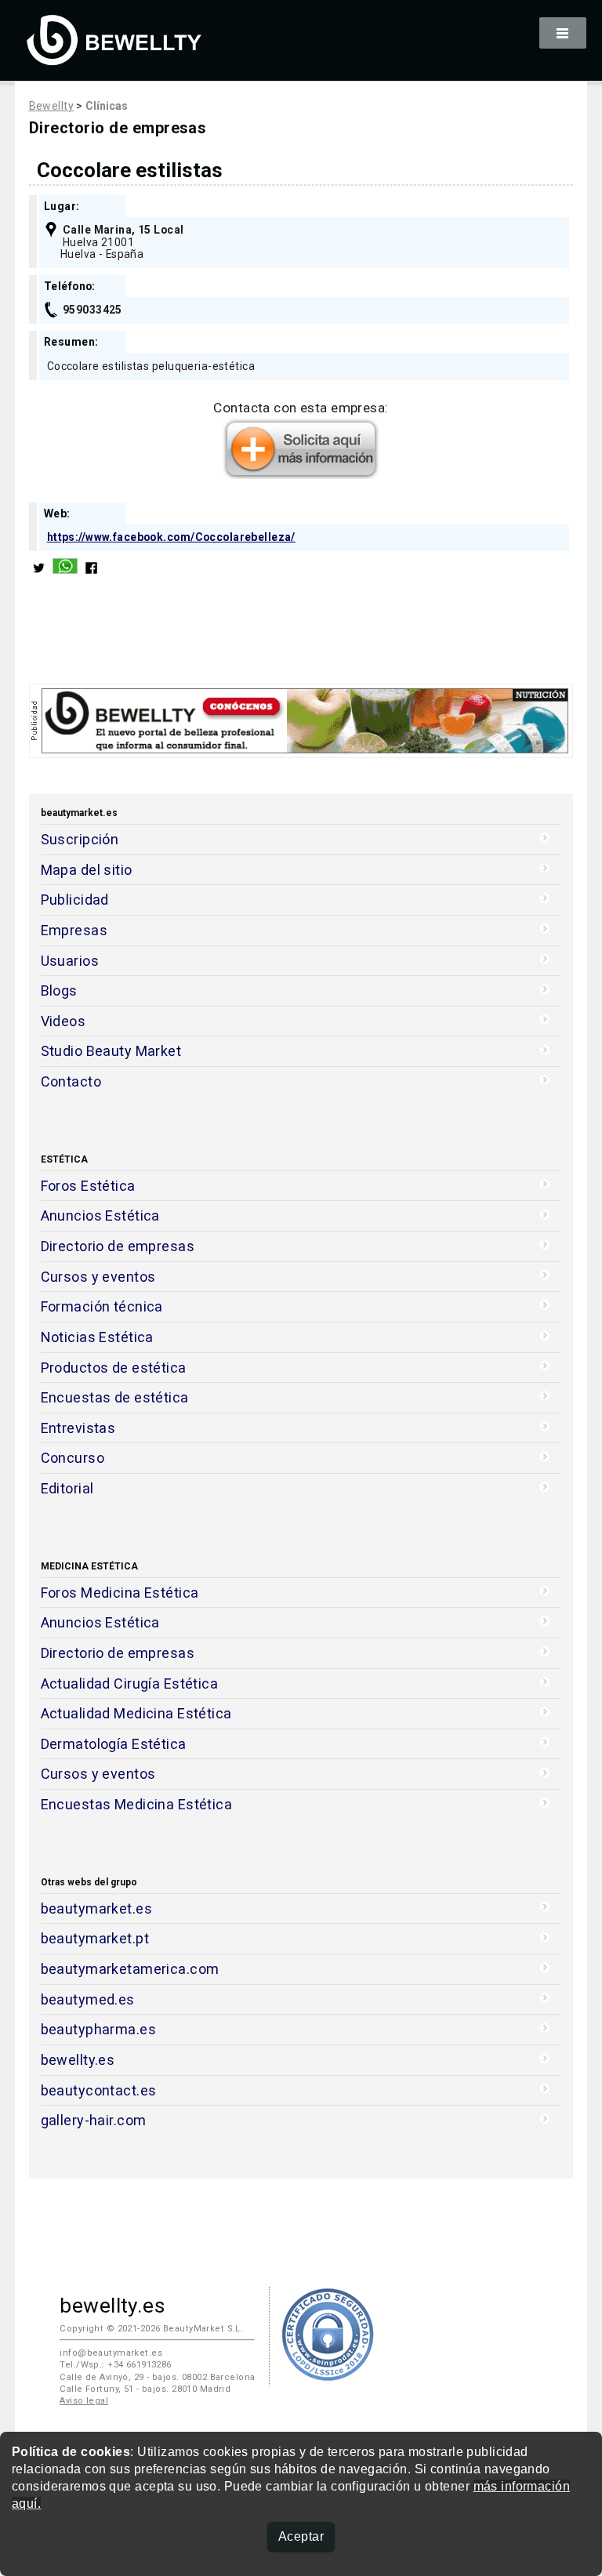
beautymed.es (88, 1999)
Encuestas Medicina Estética (137, 1804)
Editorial (67, 1488)
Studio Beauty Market (111, 1051)
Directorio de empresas (118, 1246)
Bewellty (51, 106)
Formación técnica (102, 1306)
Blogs (59, 990)
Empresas (74, 930)
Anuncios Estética (100, 1215)
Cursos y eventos (98, 1277)
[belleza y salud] (114, 58)
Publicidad (75, 900)
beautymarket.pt (95, 1938)
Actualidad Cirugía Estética (130, 1683)
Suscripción (80, 839)
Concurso (73, 1458)
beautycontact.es (99, 2090)
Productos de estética (114, 1368)
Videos (63, 1021)
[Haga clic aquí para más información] (301, 474)
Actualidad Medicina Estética (136, 1713)
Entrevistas (78, 1428)
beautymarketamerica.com (130, 1969)
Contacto (71, 1081)
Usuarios (70, 961)
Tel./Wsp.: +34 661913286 (115, 2365)
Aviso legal (84, 2401)
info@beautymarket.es (111, 2353)
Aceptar (301, 2536)
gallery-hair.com (94, 2120)
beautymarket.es (97, 1908)
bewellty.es (78, 2060)
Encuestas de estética (115, 1397)
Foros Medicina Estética (120, 1593)
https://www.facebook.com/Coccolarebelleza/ (171, 537)
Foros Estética (88, 1186)
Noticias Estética (97, 1337)
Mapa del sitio (87, 870)
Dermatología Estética (114, 1744)
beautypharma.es (99, 2029)
